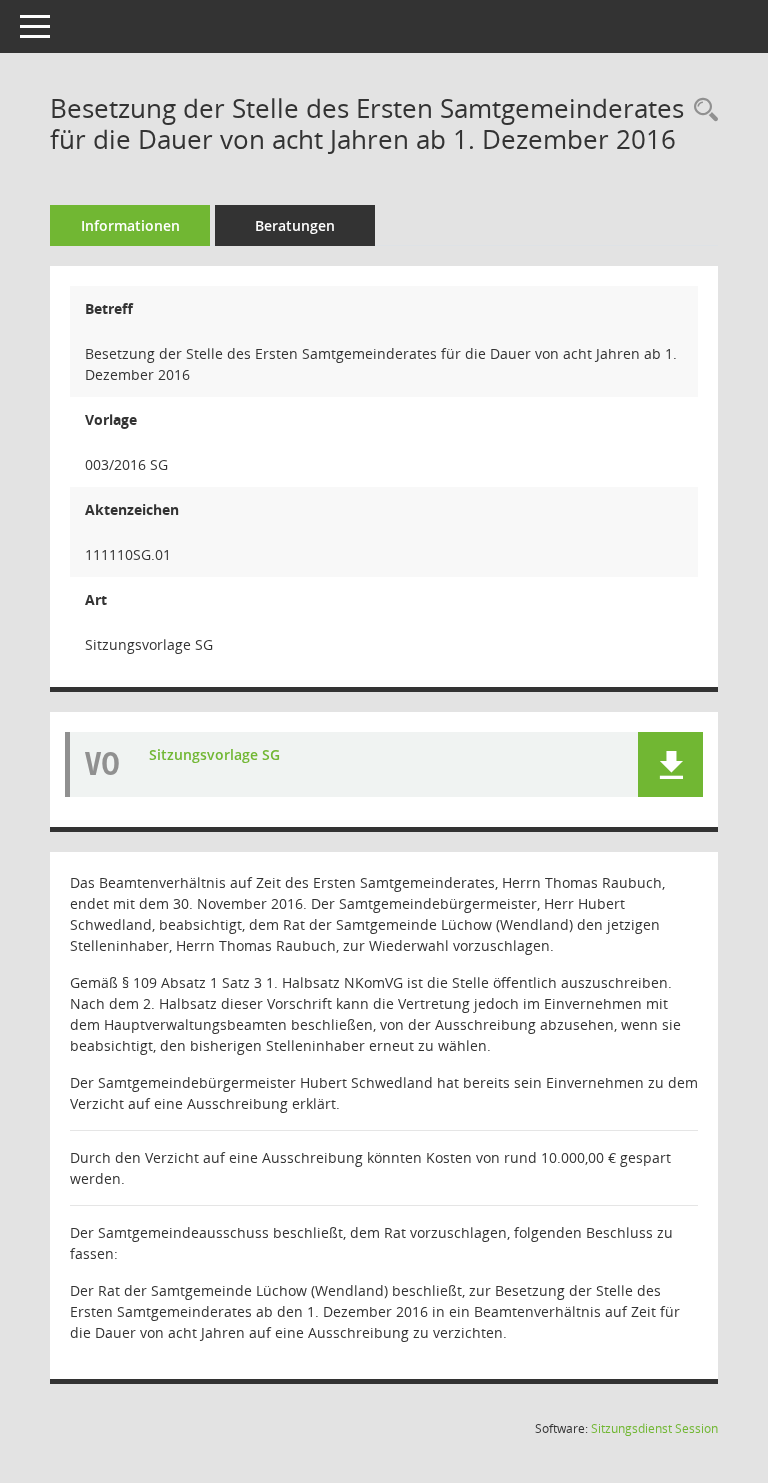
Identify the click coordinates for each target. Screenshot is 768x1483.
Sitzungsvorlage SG (214, 754)
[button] (670, 764)
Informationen (130, 225)
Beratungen (295, 225)
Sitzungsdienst (654, 1428)
